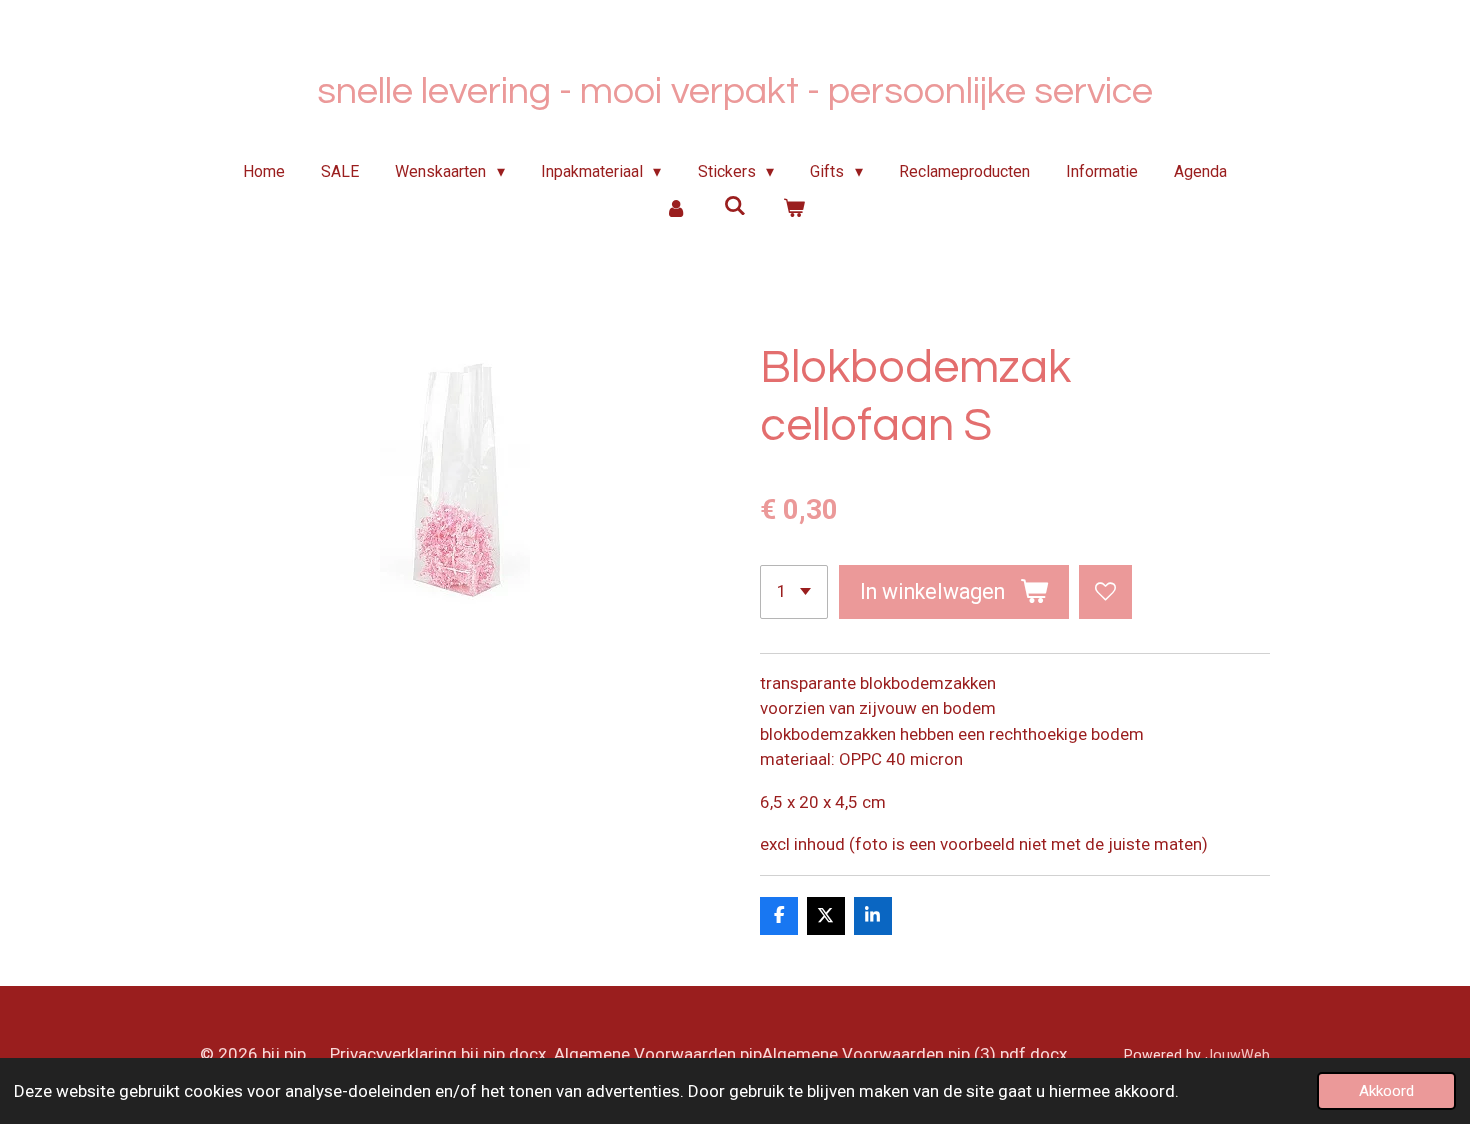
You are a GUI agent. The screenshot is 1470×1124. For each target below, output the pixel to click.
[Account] (676, 208)
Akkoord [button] (1386, 1091)
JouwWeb (1237, 1055)
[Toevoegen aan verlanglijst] (1105, 591)
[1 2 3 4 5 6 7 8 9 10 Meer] (794, 591)
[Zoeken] (735, 205)
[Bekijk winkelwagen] (793, 208)
